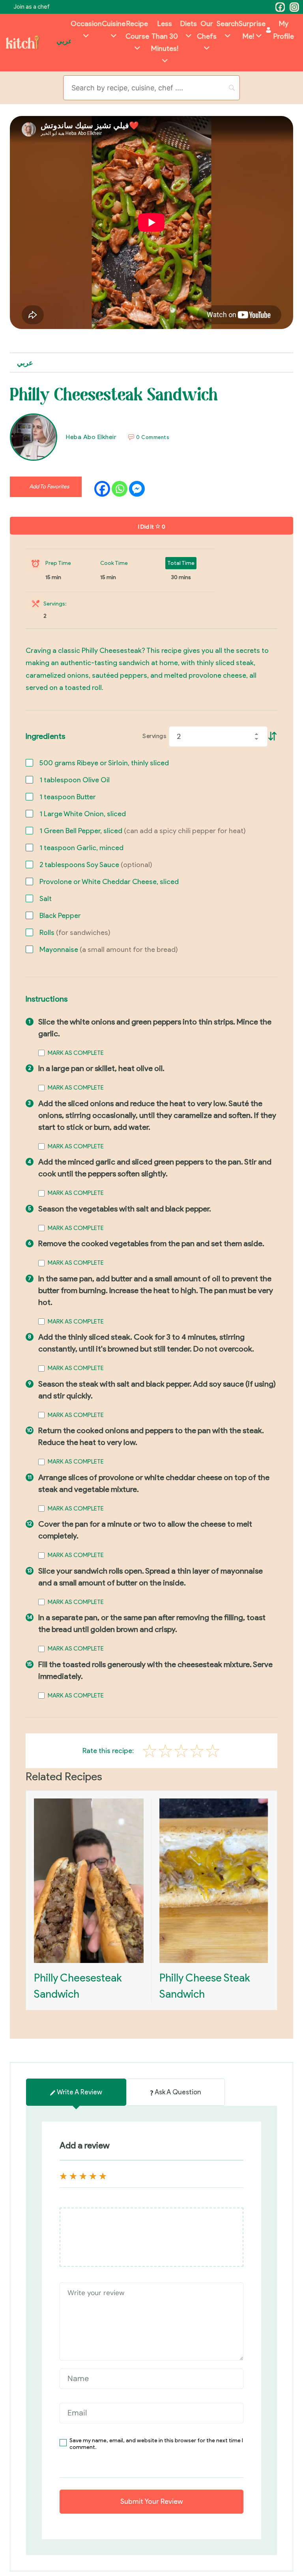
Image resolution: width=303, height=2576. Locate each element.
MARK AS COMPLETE (76, 1053)
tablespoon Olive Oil (75, 780)
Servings (154, 736)
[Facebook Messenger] (137, 489)
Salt (46, 899)
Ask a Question (178, 2092)
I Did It (152, 527)
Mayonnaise (109, 950)
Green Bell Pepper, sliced (143, 831)
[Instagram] (294, 7)
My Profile (284, 30)
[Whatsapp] (120, 489)
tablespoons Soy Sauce (96, 865)
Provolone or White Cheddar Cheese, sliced (109, 882)
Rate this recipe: (108, 1751)
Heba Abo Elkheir (91, 437)
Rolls (75, 933)
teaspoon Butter (68, 797)
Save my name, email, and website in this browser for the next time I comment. (156, 2444)
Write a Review (79, 2092)
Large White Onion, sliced (83, 814)
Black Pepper (60, 916)
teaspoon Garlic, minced (81, 848)
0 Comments (153, 437)
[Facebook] (280, 7)
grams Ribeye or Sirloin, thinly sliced (104, 763)
